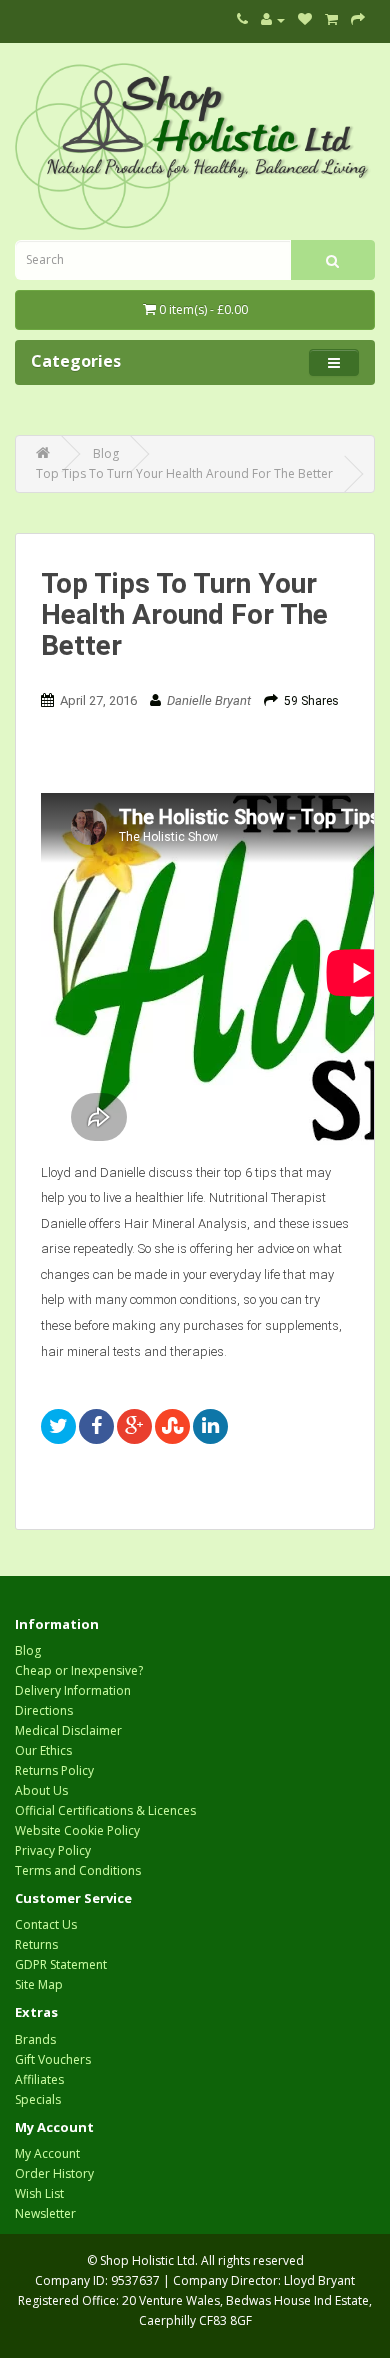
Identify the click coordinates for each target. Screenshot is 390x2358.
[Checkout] (358, 19)
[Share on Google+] (134, 1426)
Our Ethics (43, 1750)
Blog (28, 1650)
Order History (54, 2173)
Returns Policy (54, 1770)
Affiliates (39, 2079)
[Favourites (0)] (305, 19)
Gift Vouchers (53, 2059)
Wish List (39, 2193)
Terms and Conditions (78, 1870)
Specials (38, 2099)
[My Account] (273, 19)
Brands (35, 2039)
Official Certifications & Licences (105, 1810)
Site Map (39, 1984)
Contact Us (46, 1924)
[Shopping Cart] (331, 19)
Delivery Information (73, 1690)
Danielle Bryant (209, 700)
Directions (44, 1710)
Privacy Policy (53, 1850)
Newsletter (45, 2213)
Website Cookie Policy (77, 1830)
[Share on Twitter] (58, 1426)
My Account (47, 2153)
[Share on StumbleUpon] (172, 1426)
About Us (41, 1790)
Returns (36, 1944)
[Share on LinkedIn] (210, 1426)
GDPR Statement (61, 1964)
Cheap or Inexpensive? (79, 1670)
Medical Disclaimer (68, 1730)
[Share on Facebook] (96, 1426)
